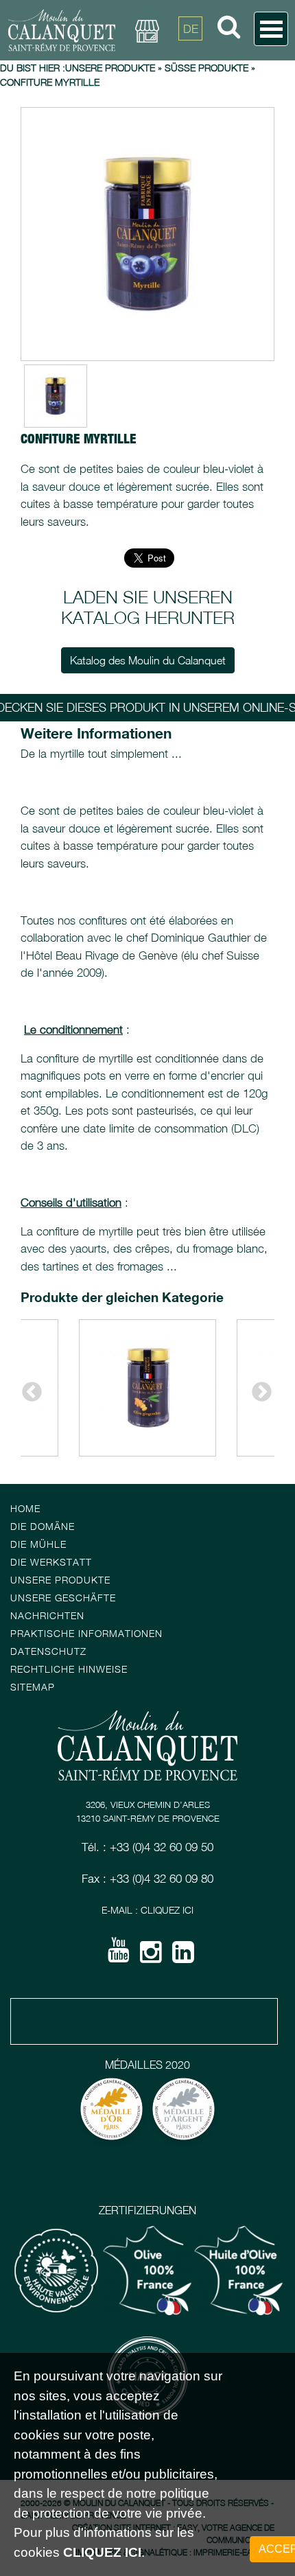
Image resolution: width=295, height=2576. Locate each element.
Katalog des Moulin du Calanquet (148, 660)
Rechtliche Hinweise (69, 1669)
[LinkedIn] (183, 1957)
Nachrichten (47, 1615)
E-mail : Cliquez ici (147, 1910)
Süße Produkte (206, 68)
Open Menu (271, 29)
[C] (147, 234)
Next (257, 1388)
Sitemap (33, 1687)
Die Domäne (43, 1526)
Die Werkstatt (51, 1562)
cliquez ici (102, 2552)
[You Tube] (119, 1955)
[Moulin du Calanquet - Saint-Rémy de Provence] (62, 30)
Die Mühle (38, 1544)
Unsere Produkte (110, 68)
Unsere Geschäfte (63, 1598)
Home (25, 1508)
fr (191, 60)
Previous (27, 1388)
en (191, 91)
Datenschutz (48, 1651)
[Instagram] (151, 1957)
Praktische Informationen (86, 1633)
